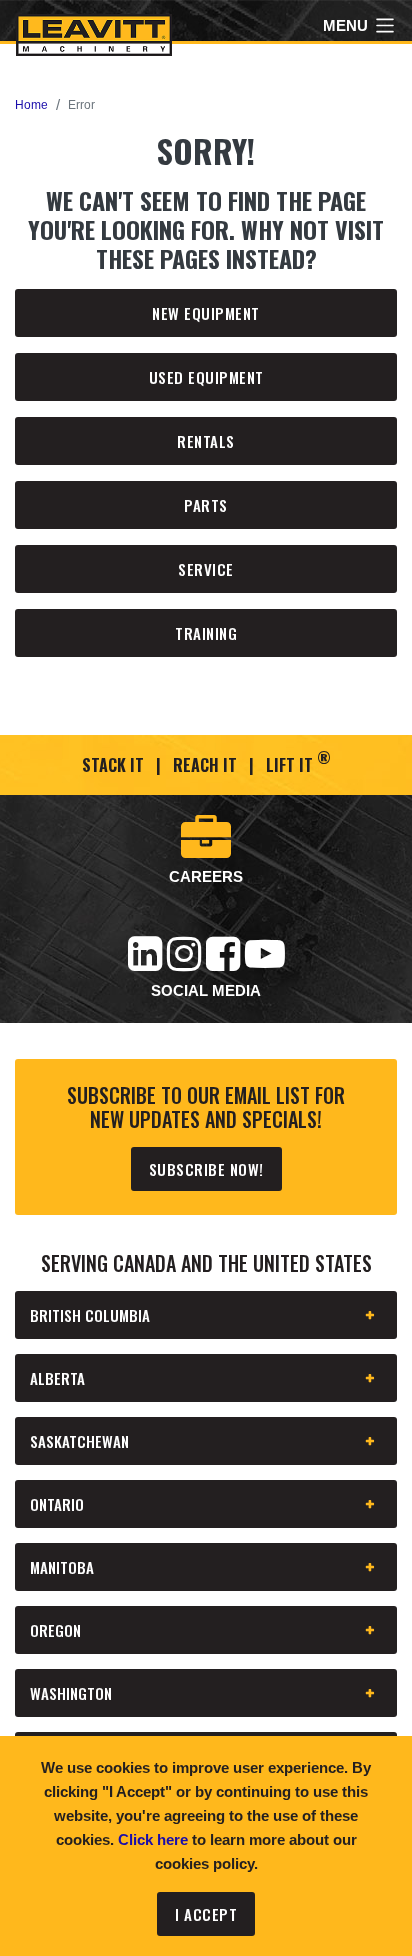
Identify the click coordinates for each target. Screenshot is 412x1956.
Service (206, 569)
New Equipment (206, 313)
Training (206, 633)
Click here (153, 1839)
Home (31, 105)
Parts (206, 505)
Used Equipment (206, 377)
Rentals (206, 441)
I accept (206, 1914)
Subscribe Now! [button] (206, 1169)
